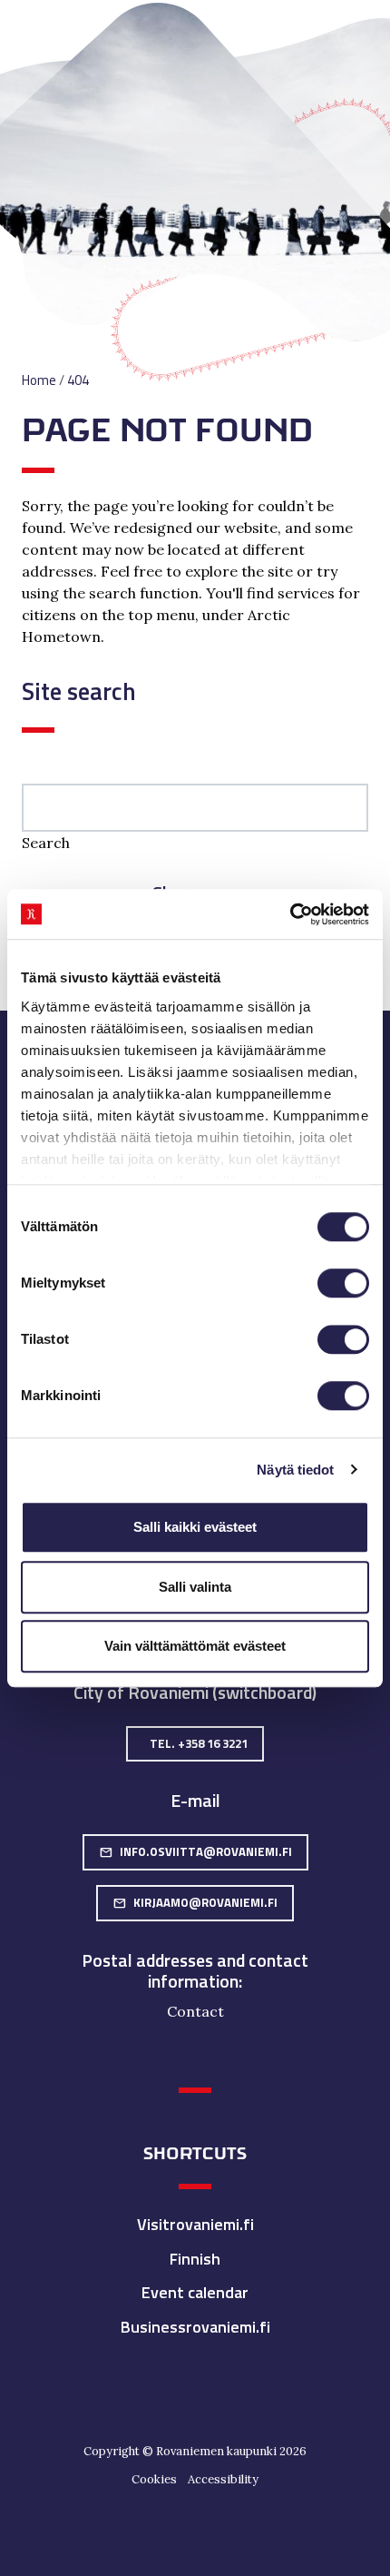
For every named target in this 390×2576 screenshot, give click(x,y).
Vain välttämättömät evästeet (195, 1646)
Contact (195, 2011)
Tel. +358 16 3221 (199, 1743)
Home (39, 380)
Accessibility (223, 2479)
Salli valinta (195, 1587)
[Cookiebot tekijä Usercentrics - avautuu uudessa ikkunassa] (290, 914)
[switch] (343, 1283)
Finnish (195, 2259)
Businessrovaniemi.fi (195, 2327)
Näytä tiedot (295, 1470)
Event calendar (195, 2292)
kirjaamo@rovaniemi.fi (195, 1902)
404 (78, 380)
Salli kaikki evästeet (195, 1527)
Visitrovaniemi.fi (195, 2224)
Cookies (154, 2479)
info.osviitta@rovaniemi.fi (195, 1851)
